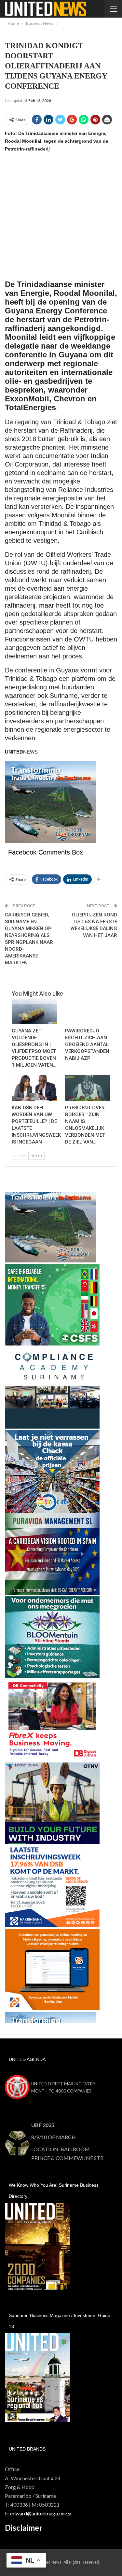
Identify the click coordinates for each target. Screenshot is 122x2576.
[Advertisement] (61, 219)
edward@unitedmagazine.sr (41, 2513)
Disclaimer (24, 2528)
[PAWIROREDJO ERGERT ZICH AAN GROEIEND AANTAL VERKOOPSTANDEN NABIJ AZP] (88, 1012)
